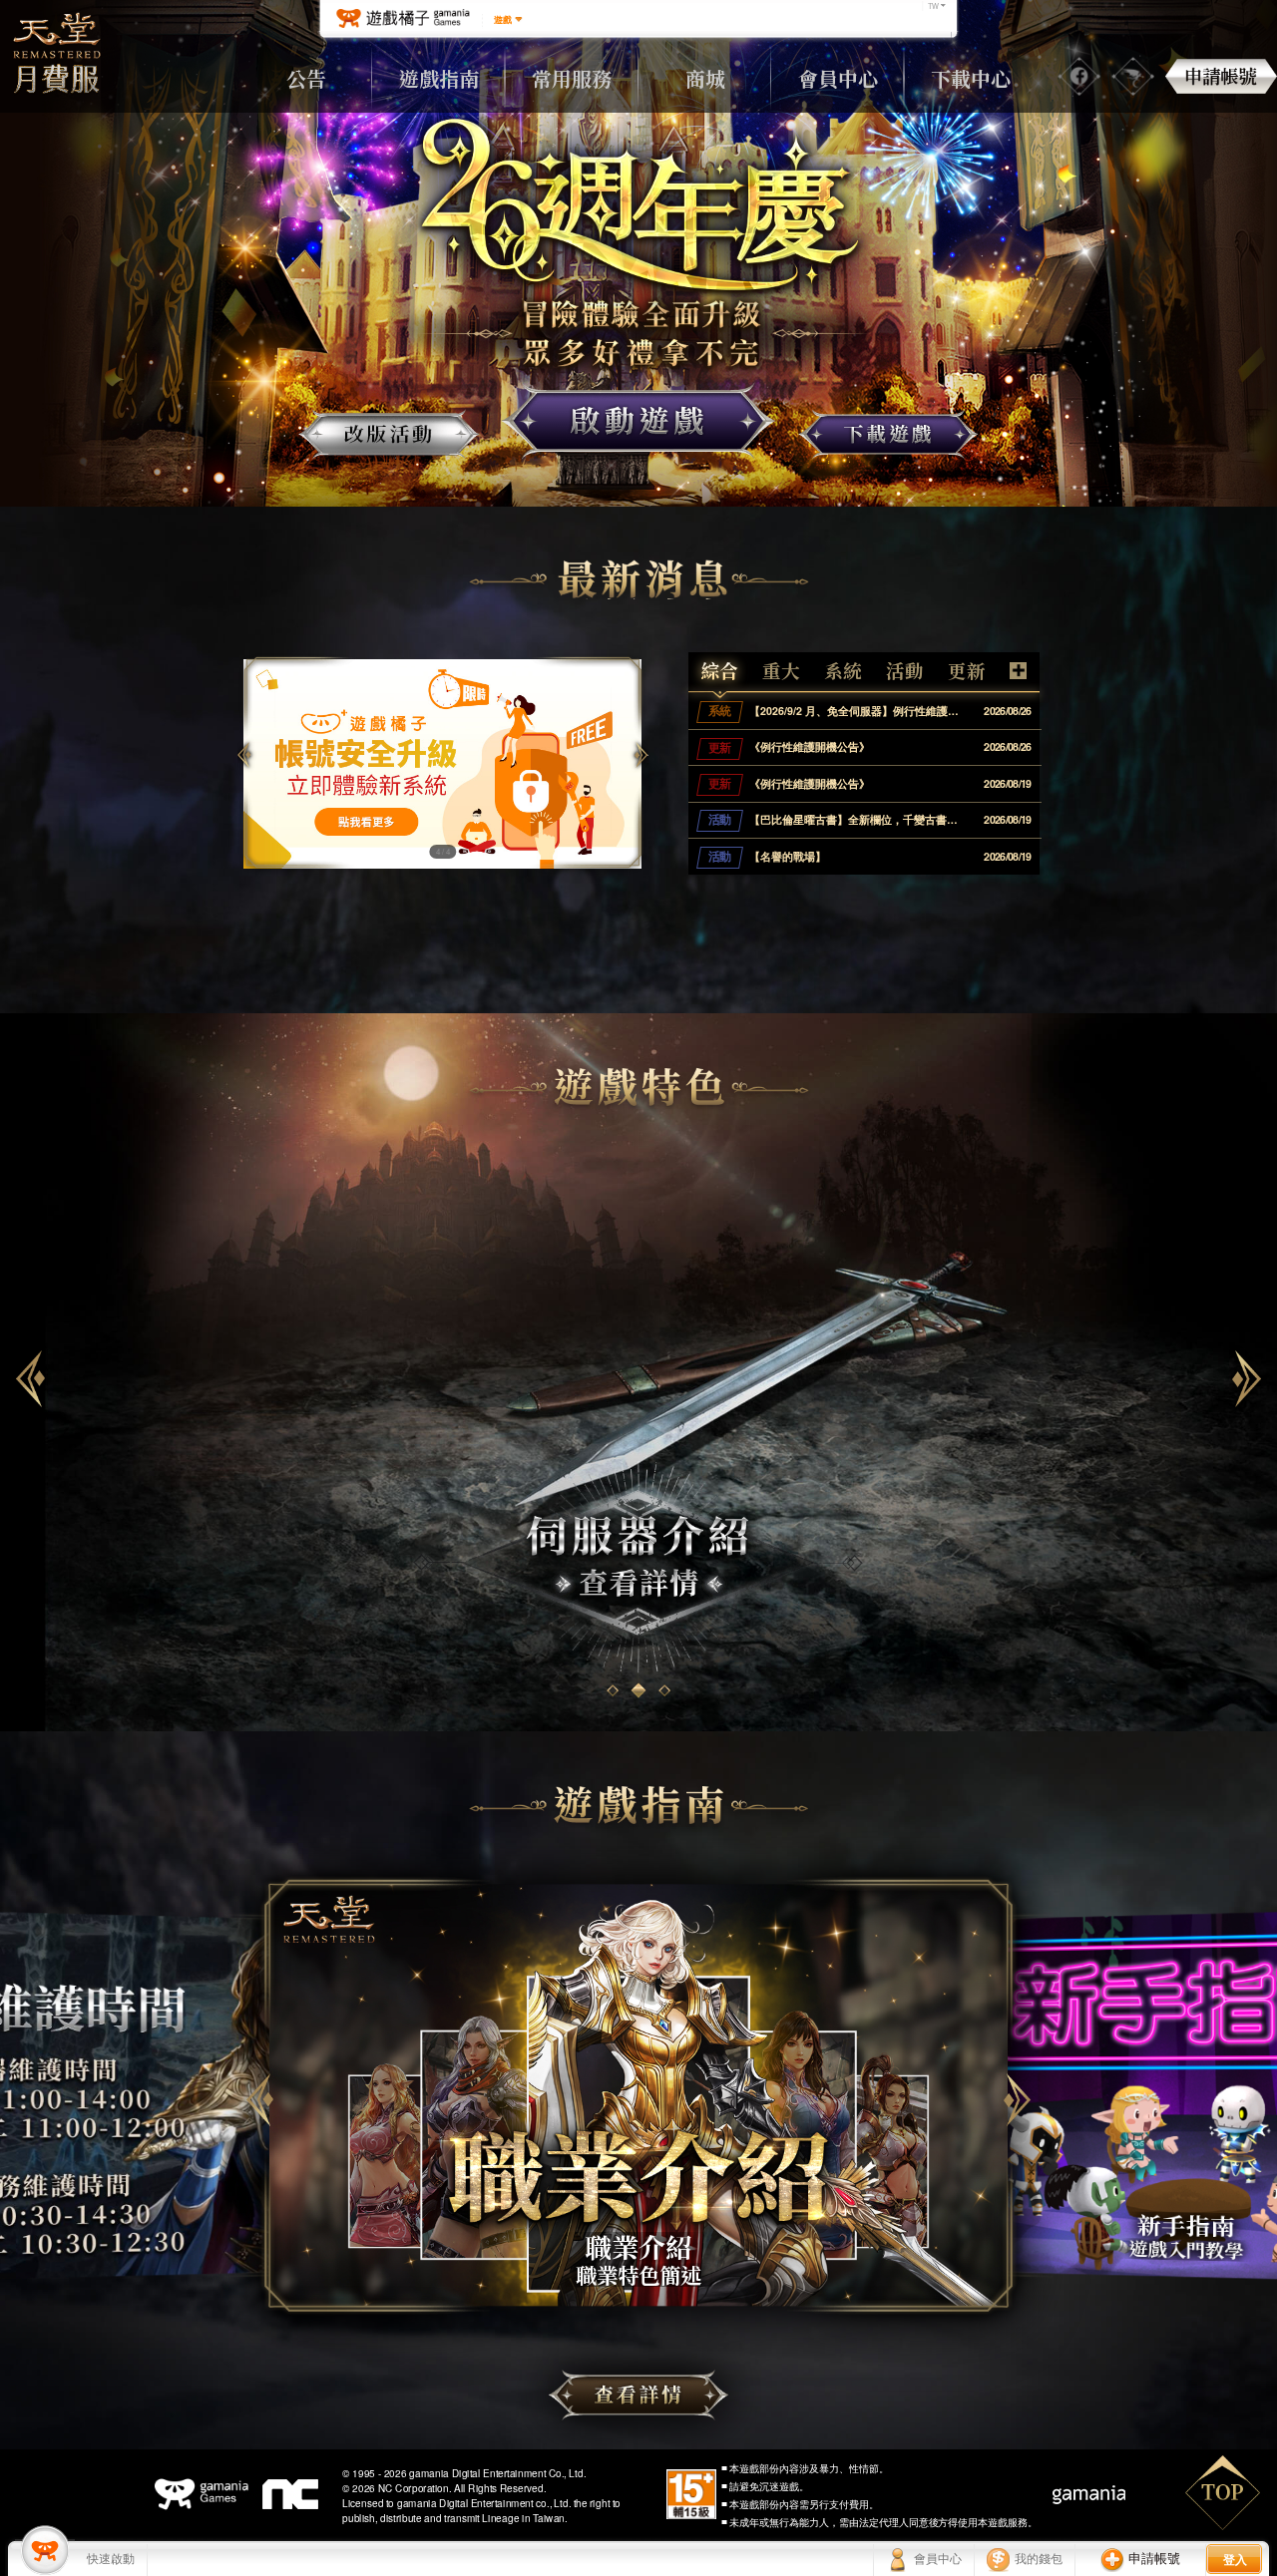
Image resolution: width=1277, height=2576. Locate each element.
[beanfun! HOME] (403, 19)
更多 (1018, 671)
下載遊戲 (888, 434)
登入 (1235, 2559)
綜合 (719, 671)
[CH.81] (45, 2550)
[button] (641, 755)
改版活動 (389, 434)
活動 (905, 671)
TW (933, 6)
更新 (967, 671)
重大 (781, 671)
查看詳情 (639, 2395)
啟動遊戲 (639, 421)
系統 (843, 671)
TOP (1223, 2493)
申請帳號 (1221, 76)
